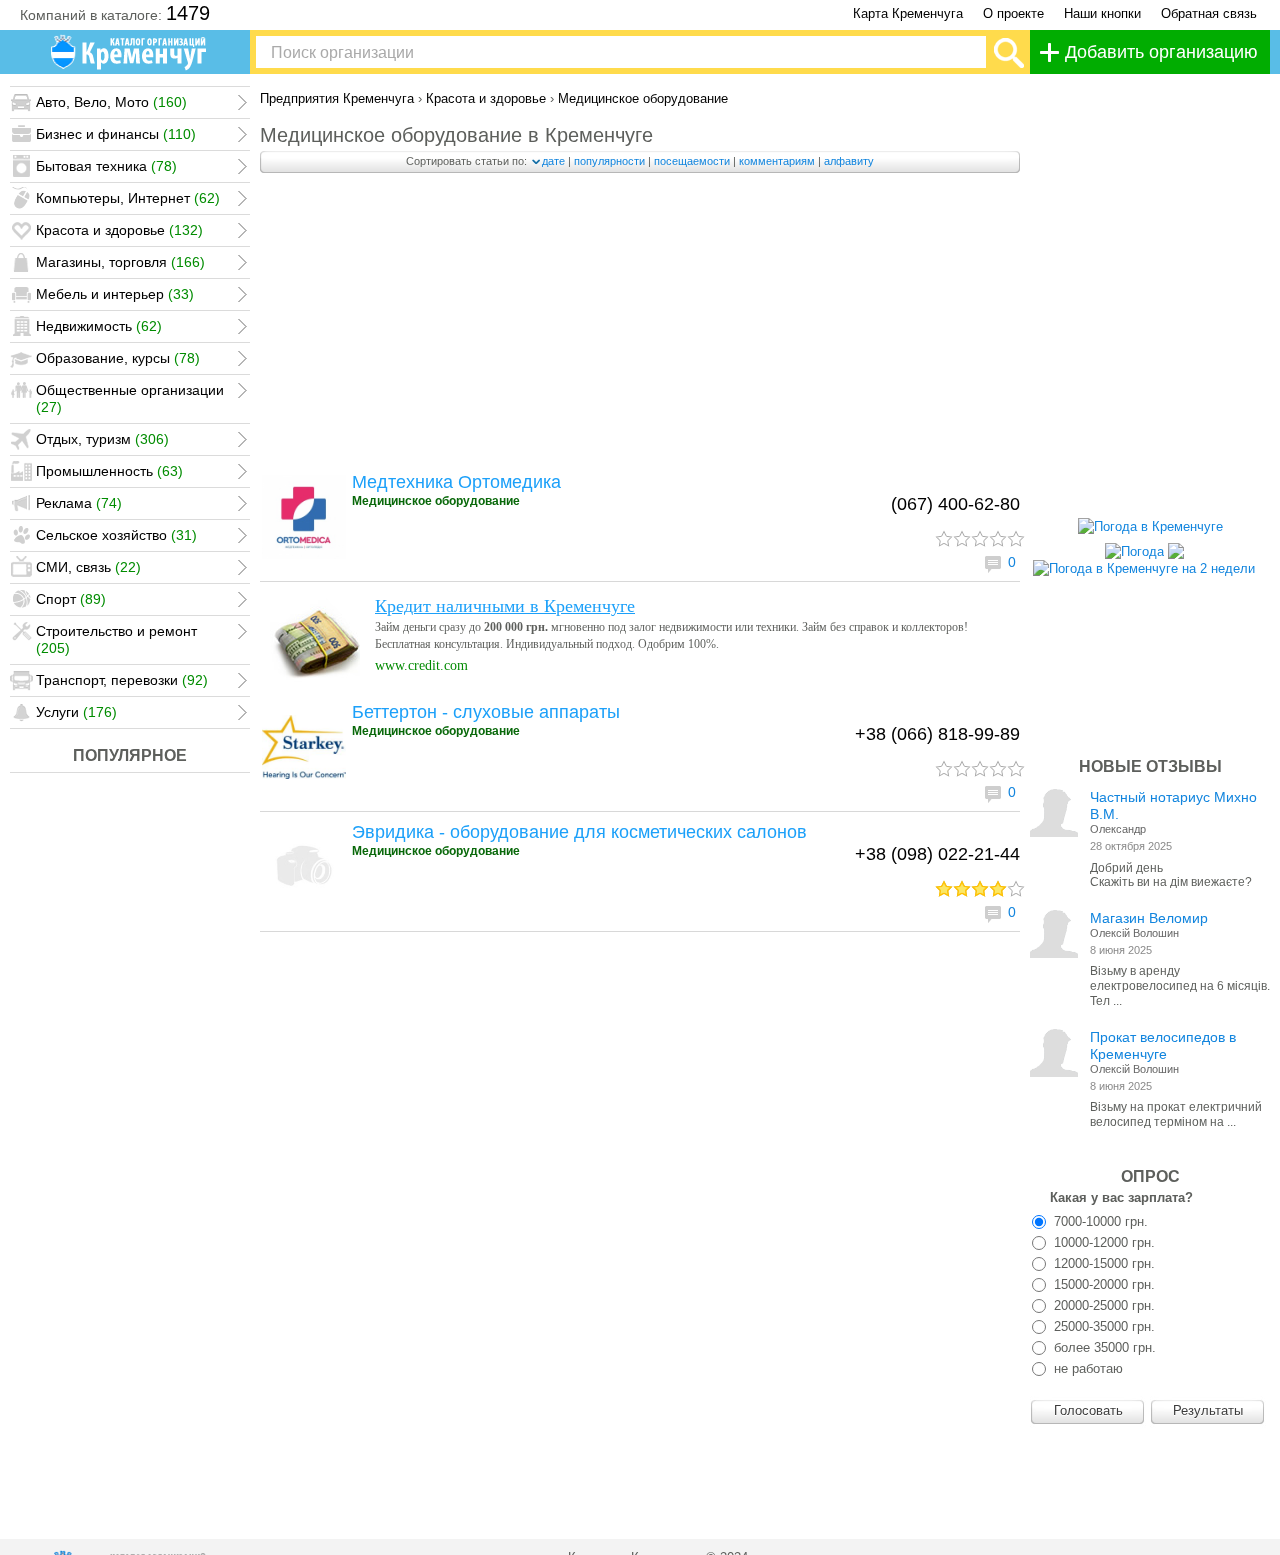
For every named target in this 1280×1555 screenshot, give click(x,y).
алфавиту (849, 161)
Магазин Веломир (1149, 918)
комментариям (777, 161)
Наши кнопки (1102, 13)
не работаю (1086, 1368)
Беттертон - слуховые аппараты (486, 712)
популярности (609, 161)
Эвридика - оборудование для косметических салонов (579, 832)
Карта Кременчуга (908, 13)
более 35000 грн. (1103, 1347)
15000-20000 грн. (1102, 1284)
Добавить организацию (1161, 52)
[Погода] (1144, 546)
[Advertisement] (640, 328)
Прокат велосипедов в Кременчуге (1163, 1045)
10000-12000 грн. (1102, 1242)
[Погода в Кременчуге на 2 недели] (1144, 563)
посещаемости (692, 161)
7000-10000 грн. (1099, 1221)
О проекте (1013, 13)
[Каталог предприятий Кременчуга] (130, 52)
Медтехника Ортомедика (456, 482)
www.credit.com (421, 665)
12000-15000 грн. (1102, 1263)
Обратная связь (1209, 13)
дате (553, 161)
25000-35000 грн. (1102, 1326)
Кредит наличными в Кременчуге (505, 606)
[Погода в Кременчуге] (1150, 526)
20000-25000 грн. (1102, 1305)
